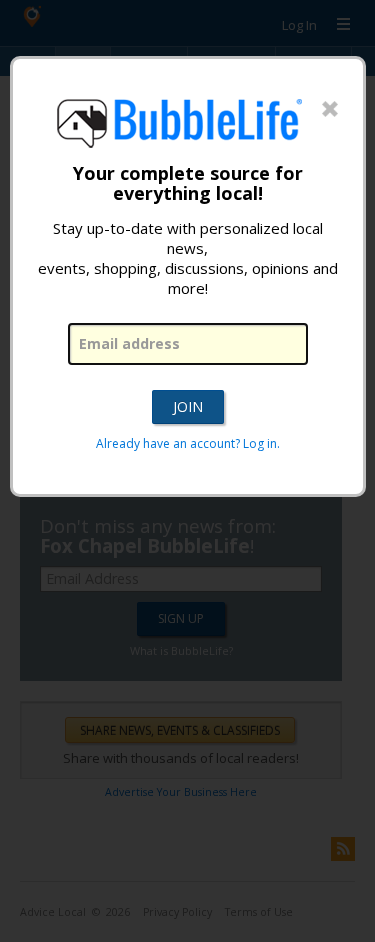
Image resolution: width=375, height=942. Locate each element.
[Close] (330, 110)
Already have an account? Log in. (188, 443)
